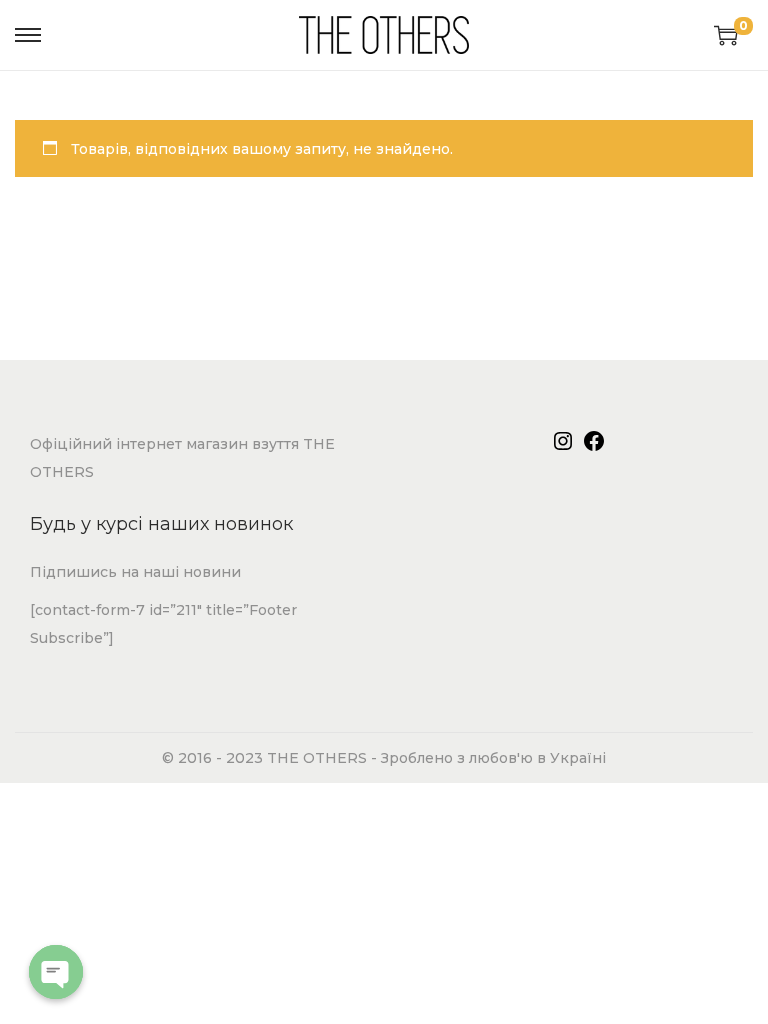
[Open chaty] (56, 972)
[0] (726, 35)
